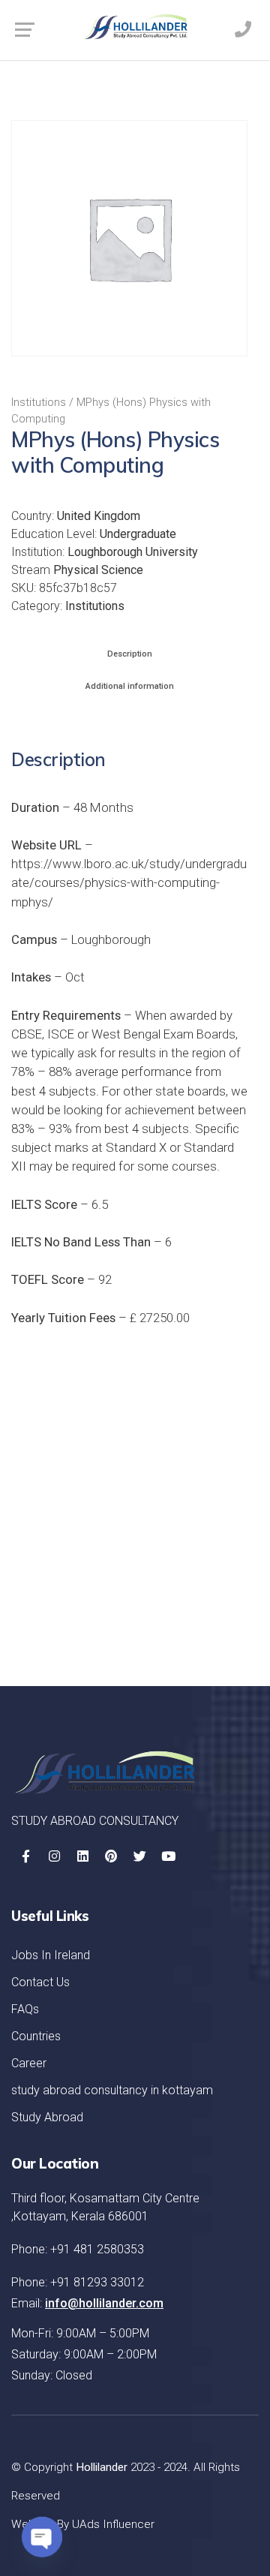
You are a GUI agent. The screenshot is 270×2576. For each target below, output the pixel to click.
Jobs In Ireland (51, 1955)
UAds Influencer (113, 2524)
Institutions (39, 402)
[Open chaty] (42, 2537)
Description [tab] (130, 654)
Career (29, 2063)
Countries (36, 2036)
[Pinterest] (111, 1856)
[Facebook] (25, 1856)
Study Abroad (47, 2117)
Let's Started (188, 1616)
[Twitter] (139, 1856)
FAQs (25, 2009)
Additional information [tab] (130, 686)
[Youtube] (168, 1856)
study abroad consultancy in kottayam (112, 2090)
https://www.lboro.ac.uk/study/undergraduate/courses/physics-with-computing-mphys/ (129, 882)
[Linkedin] (82, 1856)
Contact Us (40, 1982)
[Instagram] (54, 1856)
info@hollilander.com (104, 2303)
